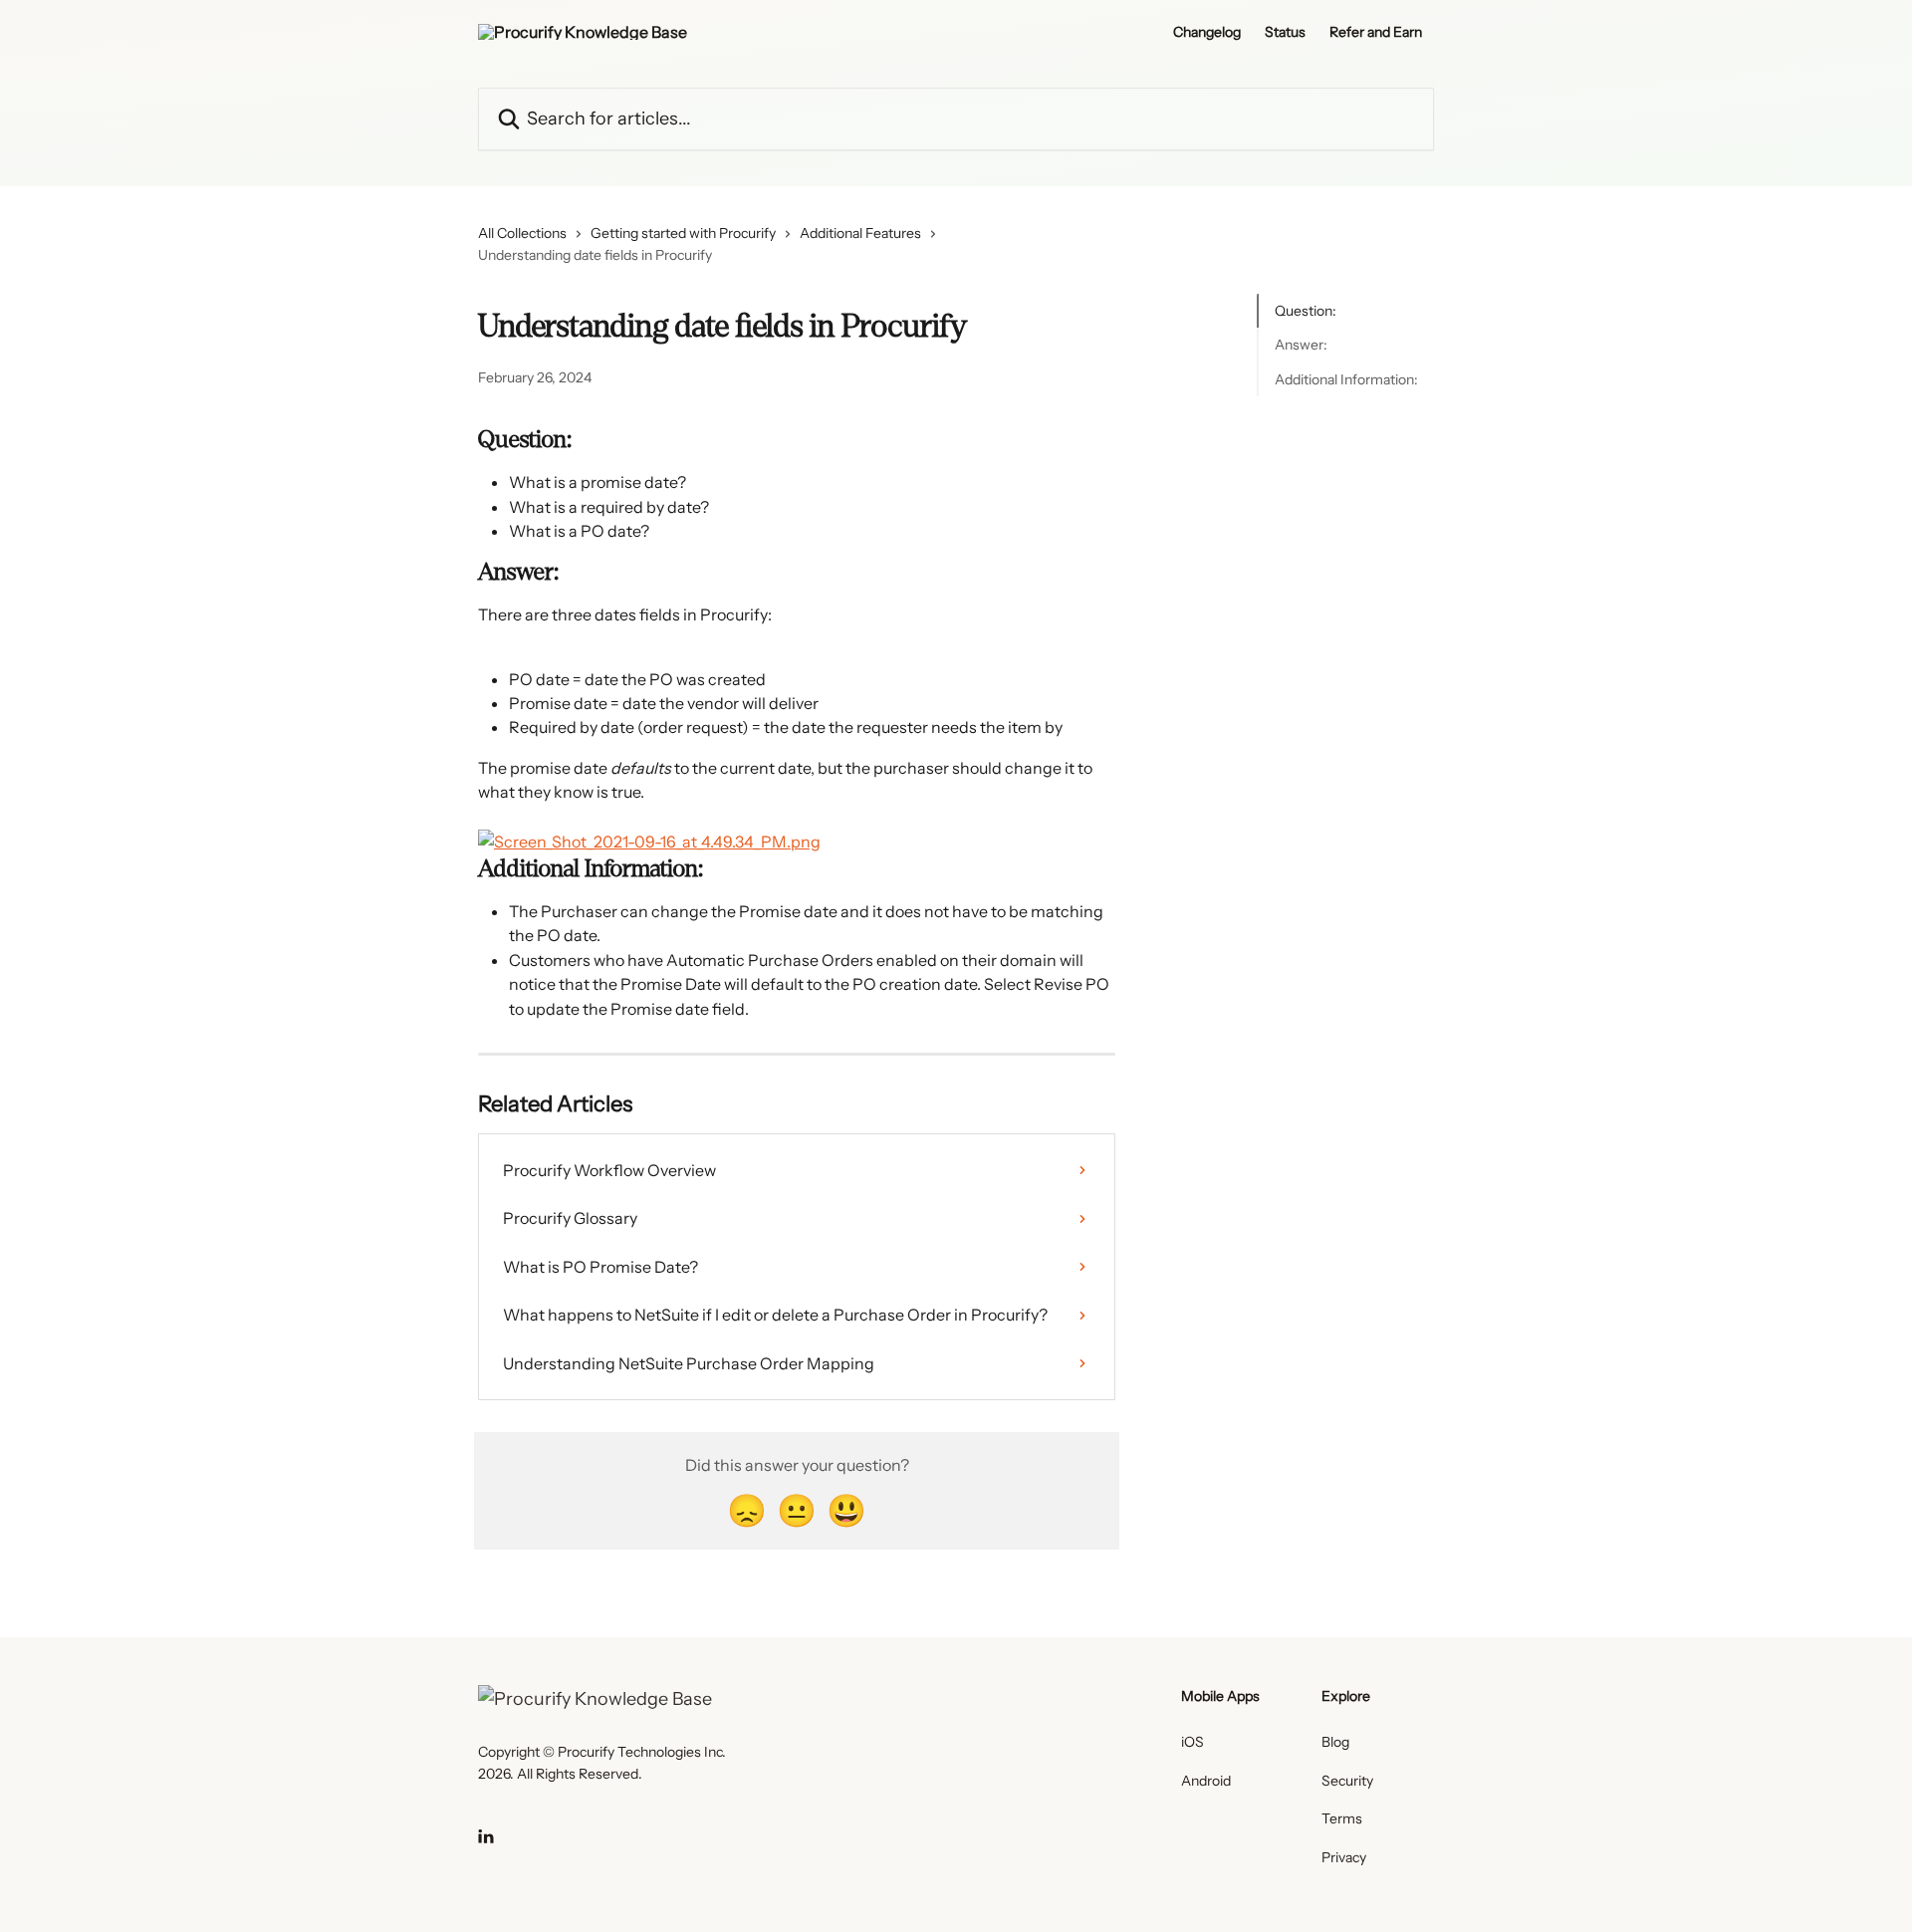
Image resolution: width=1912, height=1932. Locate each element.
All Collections (522, 233)
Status (1285, 32)
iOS (1193, 1742)
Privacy (1344, 1857)
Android (1206, 1781)
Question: (1306, 311)
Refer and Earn (1376, 32)
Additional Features (860, 233)
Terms (1342, 1818)
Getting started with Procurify (683, 233)
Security (1347, 1781)
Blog (1335, 1742)
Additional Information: (1346, 379)
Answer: (1301, 345)
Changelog (1207, 32)
